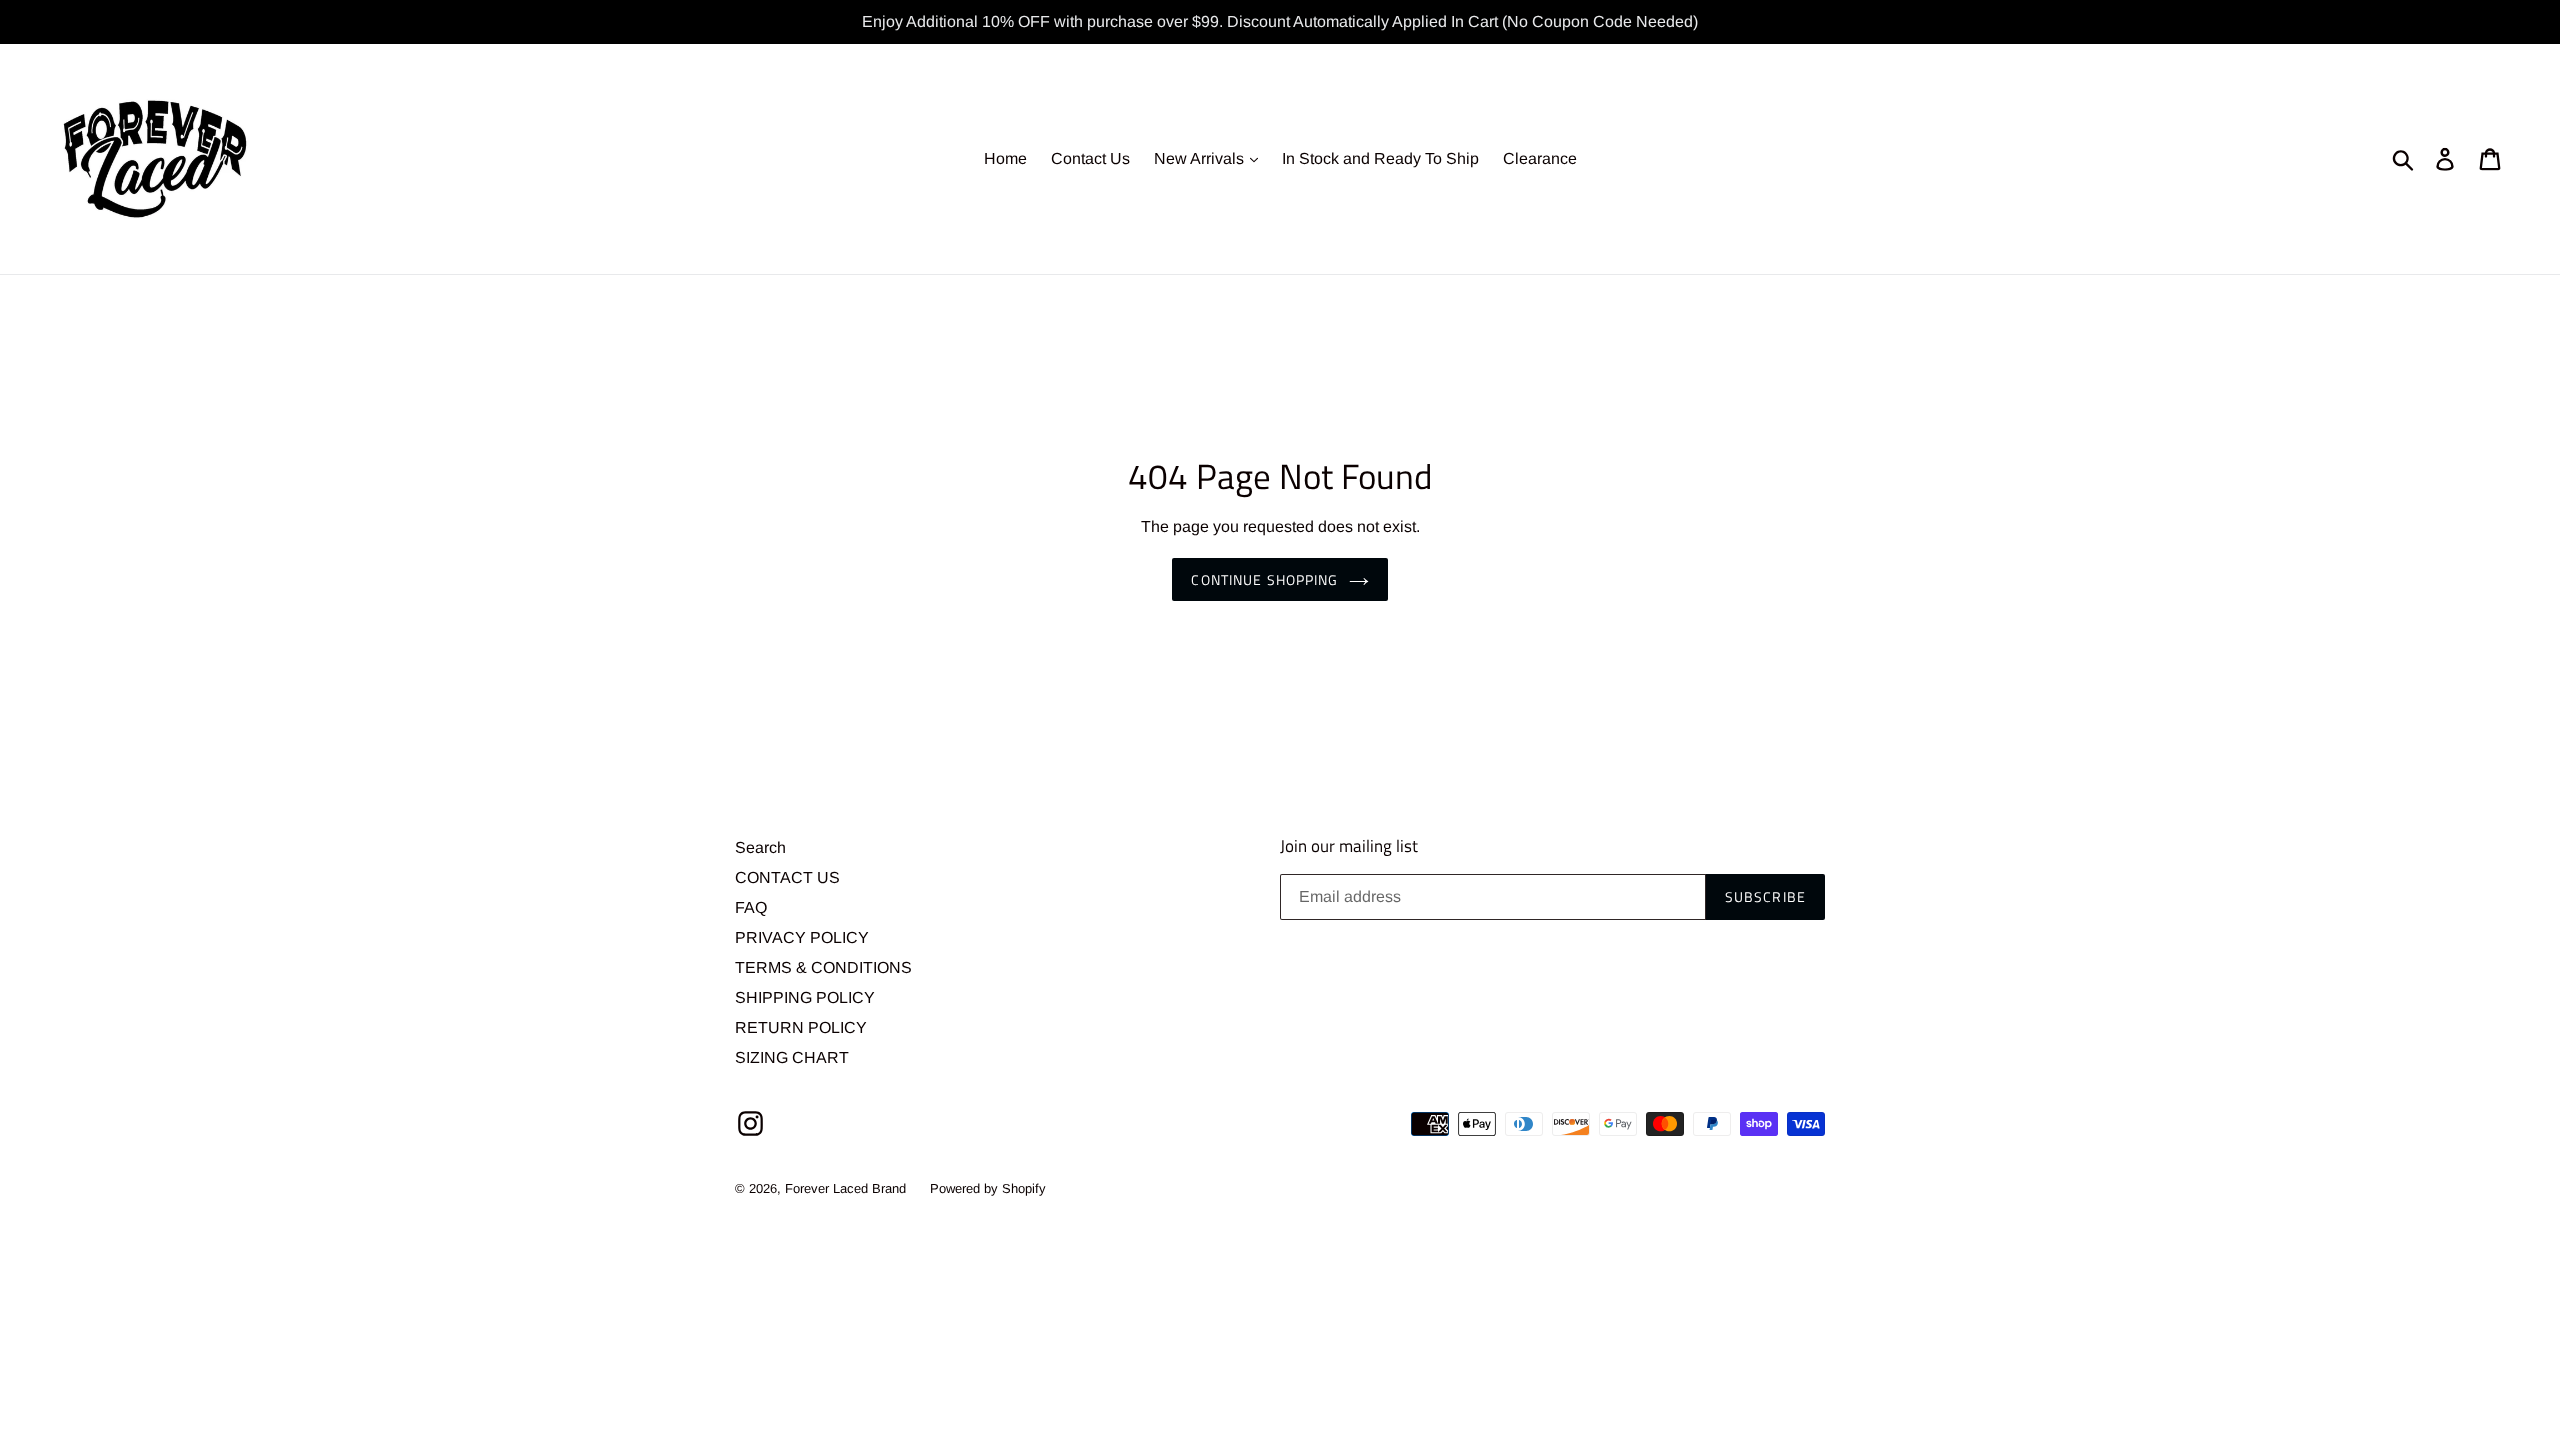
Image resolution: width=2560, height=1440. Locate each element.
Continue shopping (1264, 579)
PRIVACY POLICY (802, 937)
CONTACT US (787, 877)
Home (1005, 158)
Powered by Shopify (988, 1188)
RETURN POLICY (801, 1027)
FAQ (751, 907)
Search (760, 847)
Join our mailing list (1349, 846)
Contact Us (1090, 158)
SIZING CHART (792, 1057)
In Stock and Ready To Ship (1380, 158)
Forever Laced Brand (845, 1188)
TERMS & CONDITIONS (823, 967)
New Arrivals (1201, 158)
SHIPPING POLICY (805, 997)
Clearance (1540, 158)
